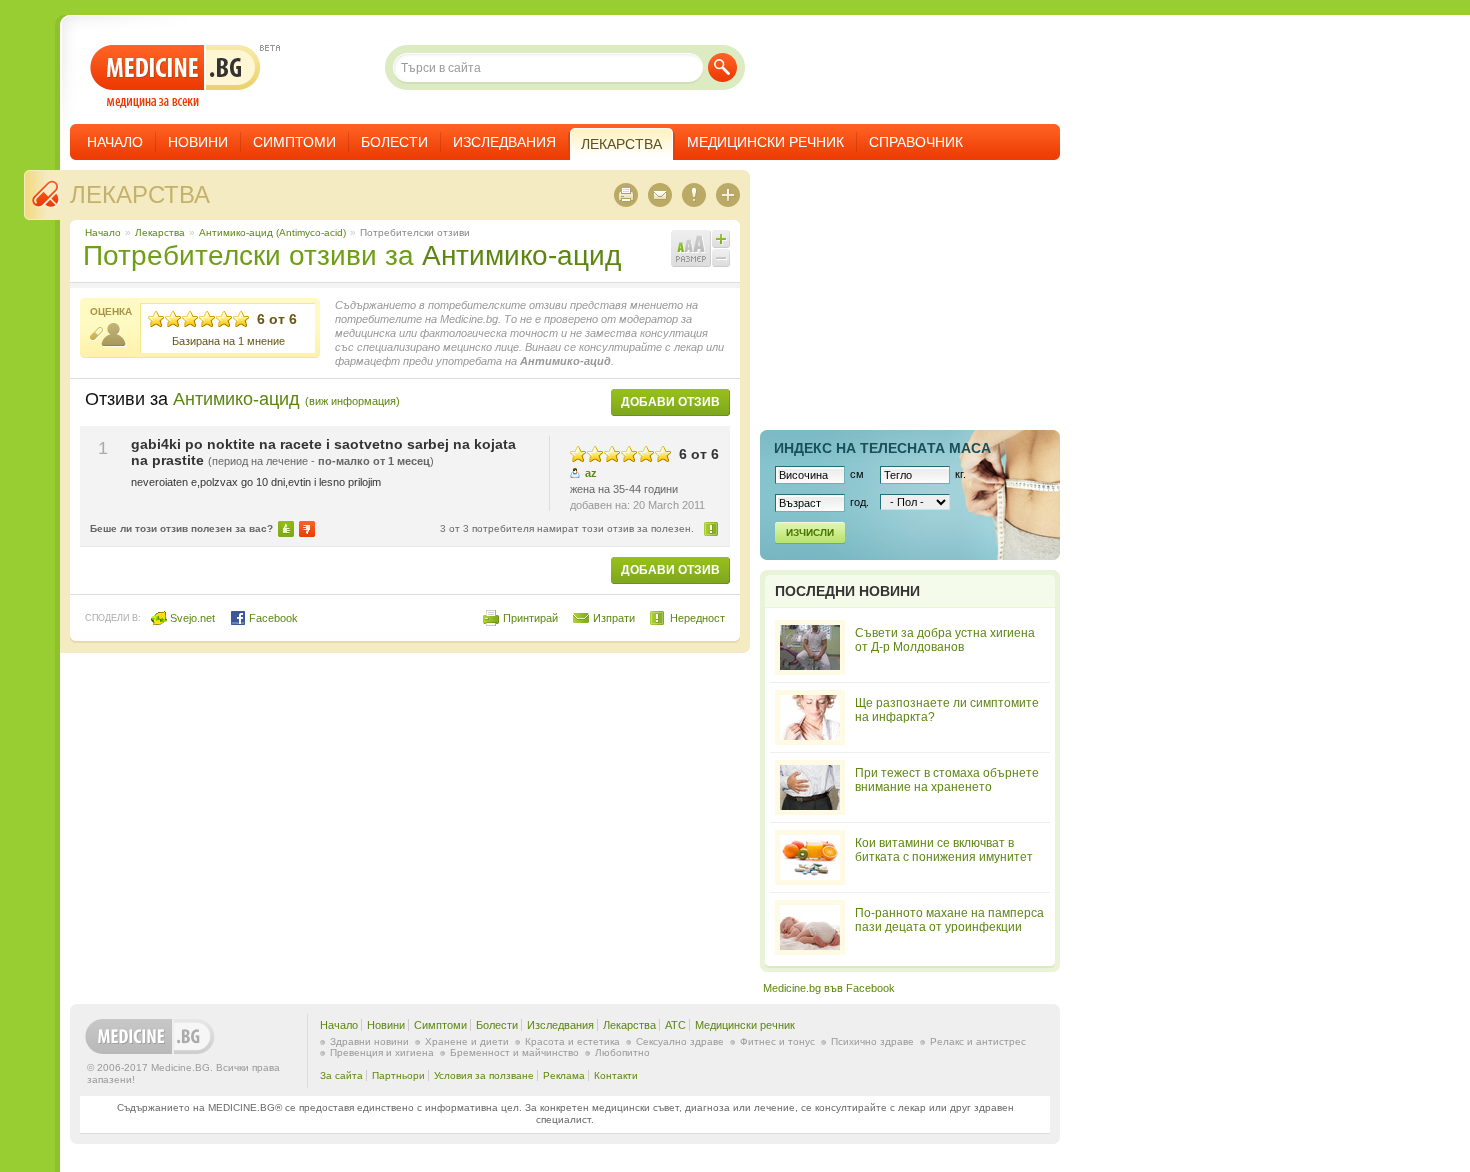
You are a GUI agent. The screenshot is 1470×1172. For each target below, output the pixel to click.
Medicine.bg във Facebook (829, 988)
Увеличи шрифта (721, 239)
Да (286, 529)
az (591, 473)
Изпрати (614, 618)
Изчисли (810, 532)
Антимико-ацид (521, 255)
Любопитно (622, 1052)
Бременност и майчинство (514, 1052)
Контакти (616, 1075)
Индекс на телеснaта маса (882, 448)
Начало (115, 142)
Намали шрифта (721, 258)
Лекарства (140, 194)
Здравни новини (369, 1041)
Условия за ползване (484, 1075)
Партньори (398, 1075)
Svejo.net (191, 618)
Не (307, 529)
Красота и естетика (572, 1041)
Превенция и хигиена (382, 1052)
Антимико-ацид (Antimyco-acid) (272, 232)
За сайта (341, 1075)
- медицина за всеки (175, 76)
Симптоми (294, 142)
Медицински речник (765, 142)
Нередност (712, 528)
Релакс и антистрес (978, 1041)
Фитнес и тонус (777, 1041)
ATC (675, 1025)
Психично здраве (872, 1041)
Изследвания (504, 142)
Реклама (564, 1075)
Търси (722, 67)
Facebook (272, 618)
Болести (394, 142)
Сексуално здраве (680, 1041)
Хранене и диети (467, 1041)
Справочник (916, 142)
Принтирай (530, 618)
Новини (198, 142)
